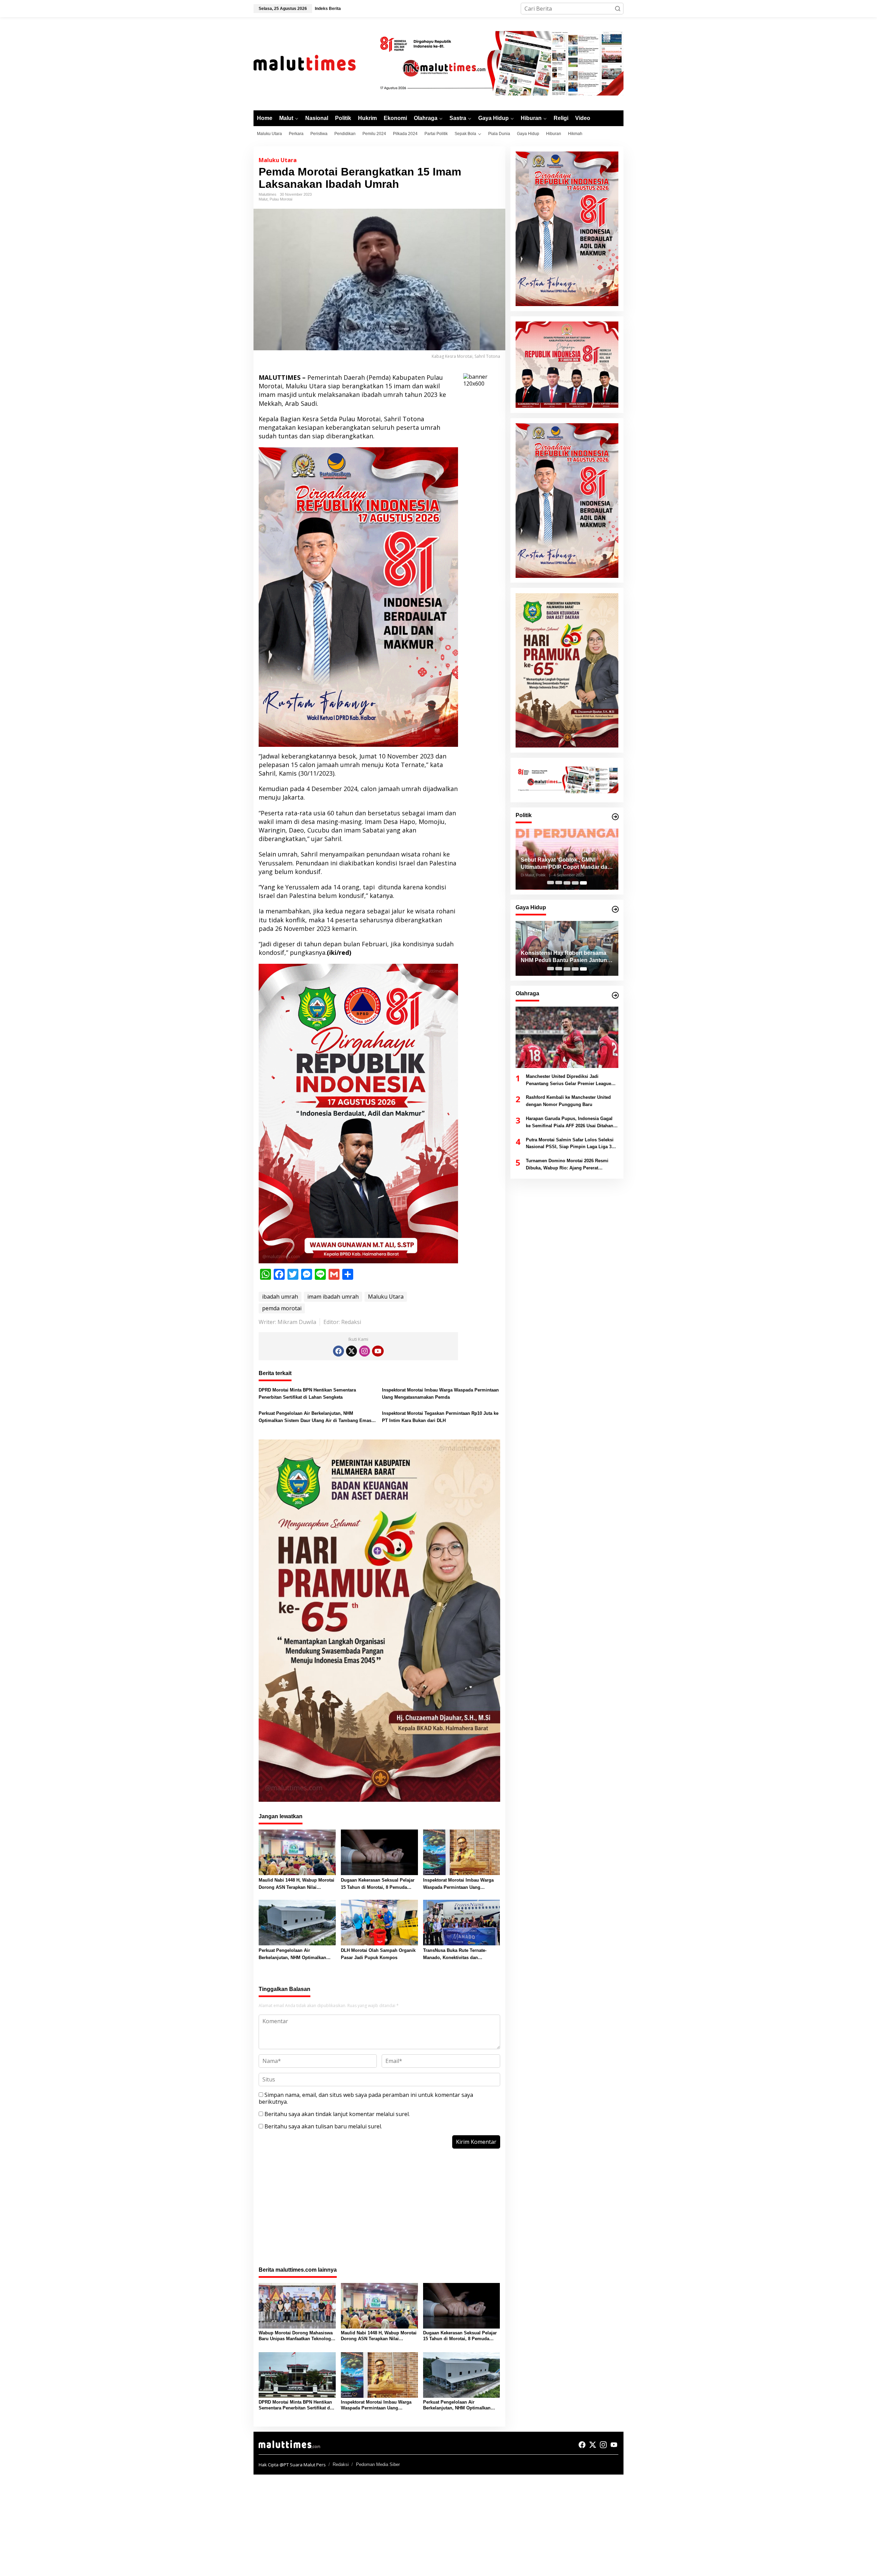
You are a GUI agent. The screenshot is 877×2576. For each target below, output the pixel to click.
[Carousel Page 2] (559, 883)
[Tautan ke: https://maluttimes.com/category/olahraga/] (615, 995)
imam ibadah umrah (333, 1297)
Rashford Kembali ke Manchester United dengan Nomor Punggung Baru (568, 1101)
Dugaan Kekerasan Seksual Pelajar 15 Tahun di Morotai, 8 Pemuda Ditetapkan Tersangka (378, 1884)
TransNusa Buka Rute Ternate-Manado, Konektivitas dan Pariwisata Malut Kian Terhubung (458, 1955)
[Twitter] (351, 1351)
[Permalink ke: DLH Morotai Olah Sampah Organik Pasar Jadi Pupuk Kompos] (379, 1922)
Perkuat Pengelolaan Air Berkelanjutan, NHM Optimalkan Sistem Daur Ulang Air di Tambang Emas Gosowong (315, 1418)
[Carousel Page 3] (567, 883)
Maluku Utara (278, 160)
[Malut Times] (313, 63)
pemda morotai (282, 1308)
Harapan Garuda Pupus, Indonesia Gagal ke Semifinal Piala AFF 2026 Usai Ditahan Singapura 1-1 (570, 1123)
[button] (618, 9)
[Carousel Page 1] (551, 883)
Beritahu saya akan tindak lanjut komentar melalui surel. (337, 2114)
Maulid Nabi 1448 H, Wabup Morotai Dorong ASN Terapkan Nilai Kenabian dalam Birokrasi (297, 1884)
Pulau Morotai (281, 199)
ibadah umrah (280, 1297)
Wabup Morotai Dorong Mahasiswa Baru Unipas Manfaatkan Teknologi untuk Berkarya (296, 2336)
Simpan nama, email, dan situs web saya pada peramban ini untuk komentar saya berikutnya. (366, 2098)
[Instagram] (365, 1351)
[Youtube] (378, 1351)
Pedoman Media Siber (378, 2464)
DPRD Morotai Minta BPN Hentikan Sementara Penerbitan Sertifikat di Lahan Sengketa (307, 1394)
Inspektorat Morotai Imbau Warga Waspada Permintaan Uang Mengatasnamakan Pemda (440, 1394)
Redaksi (341, 2464)
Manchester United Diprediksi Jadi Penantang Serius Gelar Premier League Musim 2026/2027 (569, 1081)
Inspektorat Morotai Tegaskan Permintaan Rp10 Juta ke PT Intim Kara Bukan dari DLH (440, 1417)
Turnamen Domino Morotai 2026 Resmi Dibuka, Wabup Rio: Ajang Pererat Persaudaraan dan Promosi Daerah (567, 1165)
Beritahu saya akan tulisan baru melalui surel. (323, 2126)
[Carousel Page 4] (575, 883)
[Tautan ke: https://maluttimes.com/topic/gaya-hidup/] (615, 909)
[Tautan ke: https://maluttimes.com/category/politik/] (615, 817)
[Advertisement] (379, 2211)
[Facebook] (338, 1351)
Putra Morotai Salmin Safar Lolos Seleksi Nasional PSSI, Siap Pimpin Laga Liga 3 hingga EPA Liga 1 (570, 1144)
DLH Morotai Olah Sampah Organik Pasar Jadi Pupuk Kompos (378, 1954)
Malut (263, 199)
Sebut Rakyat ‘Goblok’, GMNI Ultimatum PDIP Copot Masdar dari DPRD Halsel (566, 864)
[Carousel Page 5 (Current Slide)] (583, 883)
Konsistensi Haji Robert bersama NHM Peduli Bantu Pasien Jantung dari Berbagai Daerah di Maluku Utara (566, 957)
